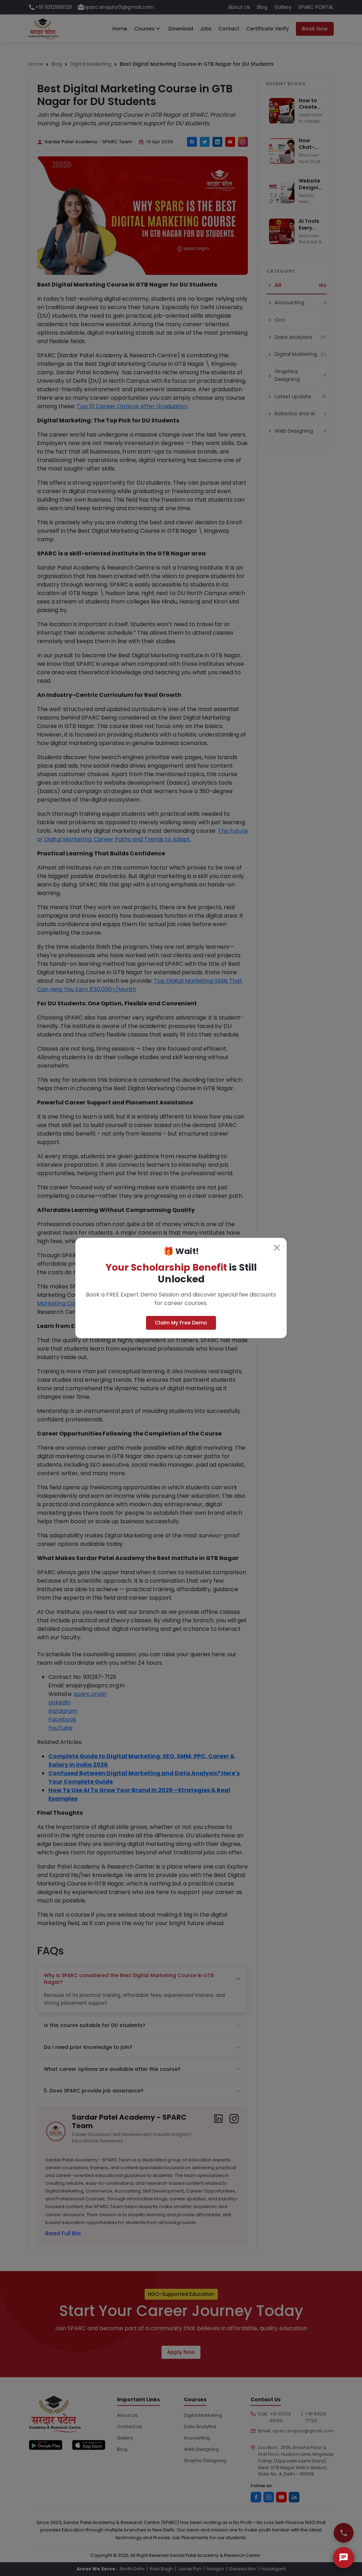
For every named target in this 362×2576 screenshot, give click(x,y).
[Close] (277, 1248)
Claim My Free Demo (181, 1323)
